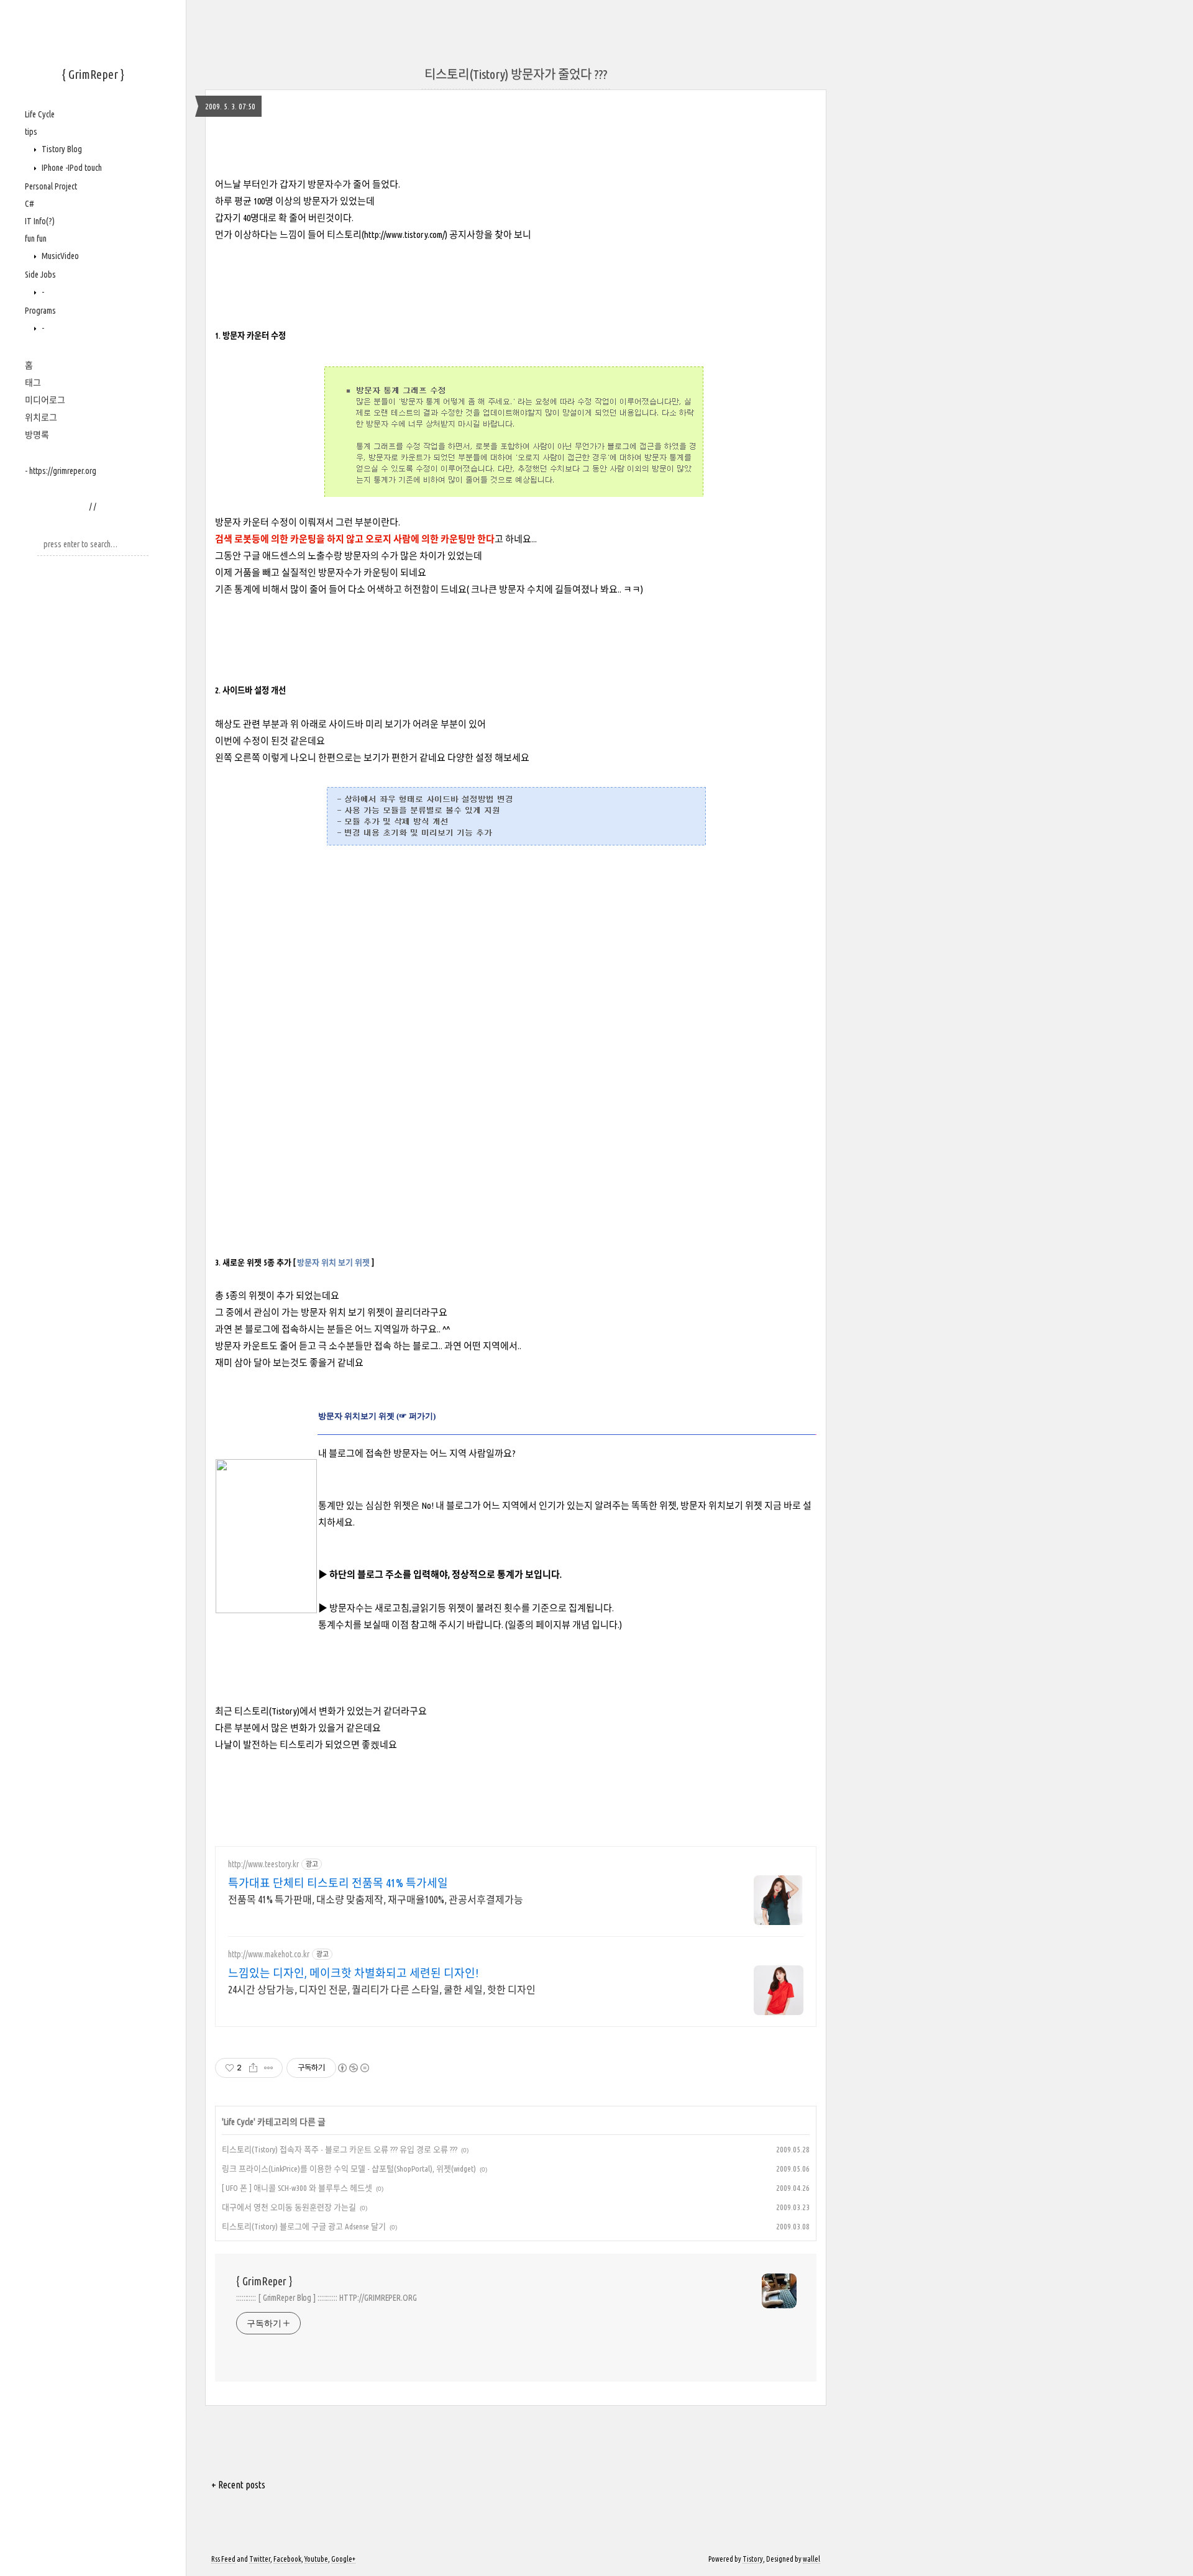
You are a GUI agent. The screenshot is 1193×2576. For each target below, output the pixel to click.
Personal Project (51, 186)
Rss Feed (223, 2559)
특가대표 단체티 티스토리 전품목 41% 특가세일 (338, 1883)
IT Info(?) (40, 221)
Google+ (343, 2559)
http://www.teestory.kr (263, 1864)
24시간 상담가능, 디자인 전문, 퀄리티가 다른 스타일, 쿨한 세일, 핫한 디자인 (382, 1990)
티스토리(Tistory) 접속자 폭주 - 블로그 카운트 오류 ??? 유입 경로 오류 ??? (340, 2149)
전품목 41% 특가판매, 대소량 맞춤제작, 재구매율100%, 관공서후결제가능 (376, 1900)
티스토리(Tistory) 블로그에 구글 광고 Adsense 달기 (304, 2226)
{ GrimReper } (93, 74)
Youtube (316, 2559)
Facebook (287, 2559)
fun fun (36, 239)
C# (30, 204)
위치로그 (41, 417)
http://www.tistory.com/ (405, 234)
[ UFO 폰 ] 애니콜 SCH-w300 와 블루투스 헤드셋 (297, 2188)
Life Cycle (40, 114)
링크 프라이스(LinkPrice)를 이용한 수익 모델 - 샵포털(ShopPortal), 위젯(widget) (349, 2169)
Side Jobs (40, 275)
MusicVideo (59, 256)
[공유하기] (253, 2068)
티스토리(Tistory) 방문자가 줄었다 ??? (516, 74)
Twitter (260, 2559)
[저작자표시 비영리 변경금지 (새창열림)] (353, 2068)
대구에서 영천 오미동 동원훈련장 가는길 (289, 2207)
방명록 (37, 435)
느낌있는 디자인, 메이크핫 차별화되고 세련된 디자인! (353, 1973)
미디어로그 (45, 400)
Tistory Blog (61, 149)
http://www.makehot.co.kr (269, 1954)
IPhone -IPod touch (71, 168)
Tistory (753, 2559)
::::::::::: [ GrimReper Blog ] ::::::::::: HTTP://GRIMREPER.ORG (327, 2298)
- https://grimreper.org (61, 471)
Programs (40, 311)
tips (31, 132)
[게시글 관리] (269, 2068)
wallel (811, 2559)
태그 (33, 383)
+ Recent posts (238, 2485)
